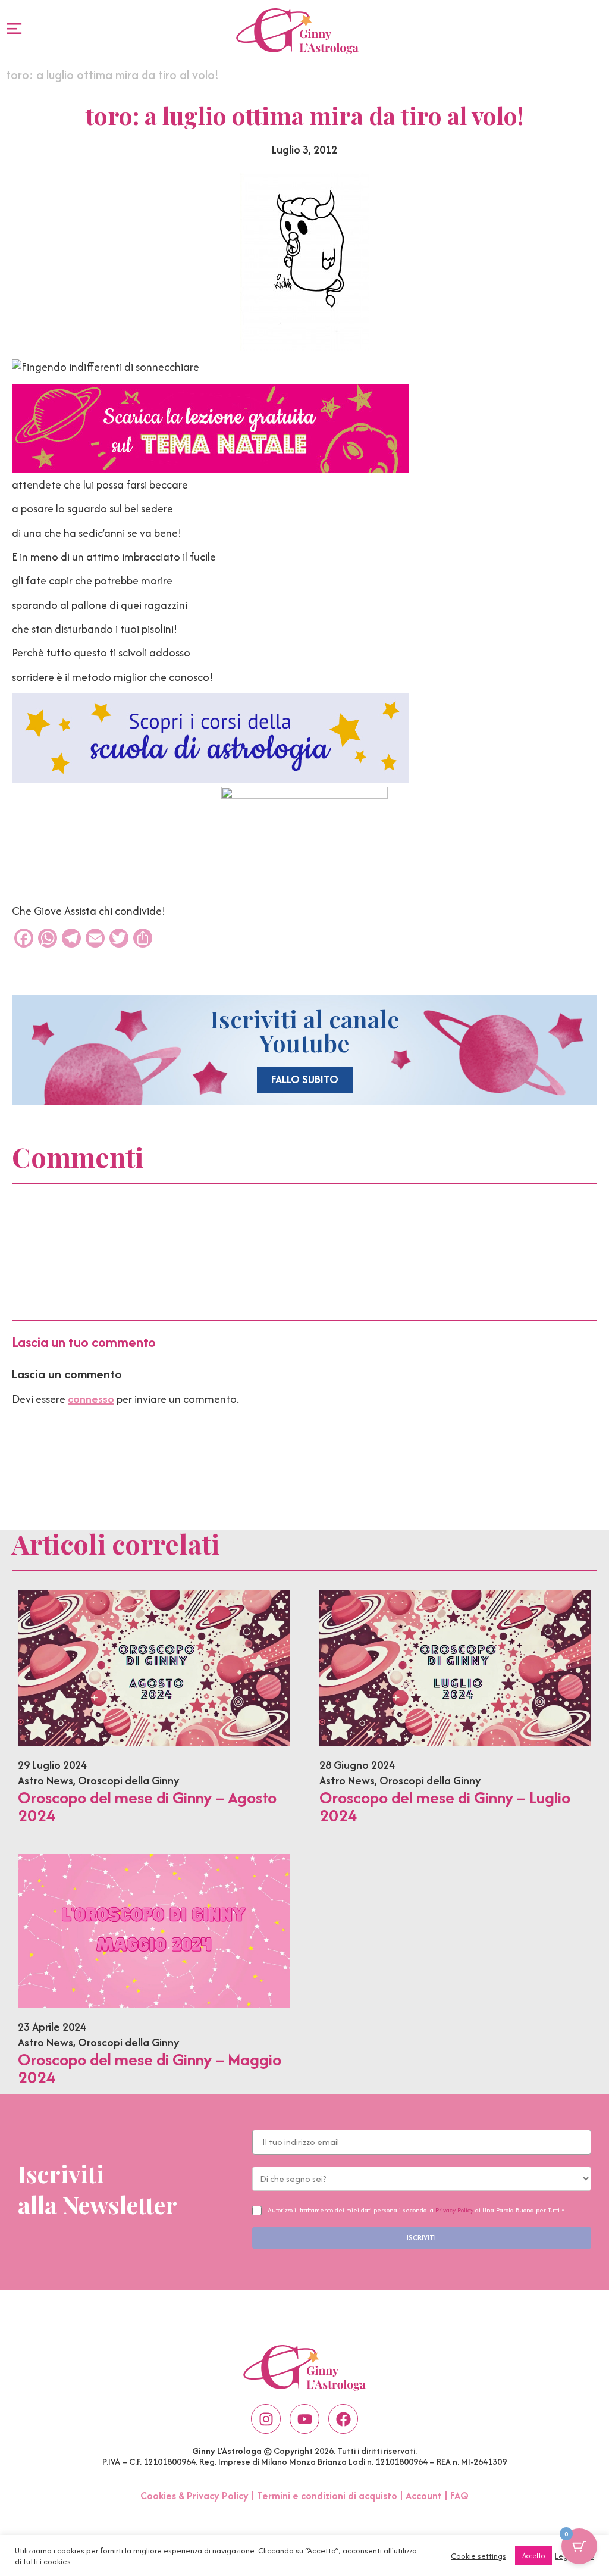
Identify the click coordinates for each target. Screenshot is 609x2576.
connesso (91, 1399)
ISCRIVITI (421, 2238)
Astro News (45, 1781)
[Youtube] (304, 2419)
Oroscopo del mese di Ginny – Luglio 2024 (445, 1806)
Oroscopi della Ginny (128, 1781)
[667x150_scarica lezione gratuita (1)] (210, 469)
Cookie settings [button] (478, 2556)
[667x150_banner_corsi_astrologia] (210, 779)
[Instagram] (266, 2419)
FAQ (459, 2496)
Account (424, 2496)
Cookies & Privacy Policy (194, 2496)
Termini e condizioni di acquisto (327, 2496)
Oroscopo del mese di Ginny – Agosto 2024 (147, 1806)
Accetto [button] (533, 2555)
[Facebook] (343, 2419)
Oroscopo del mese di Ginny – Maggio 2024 (150, 2068)
